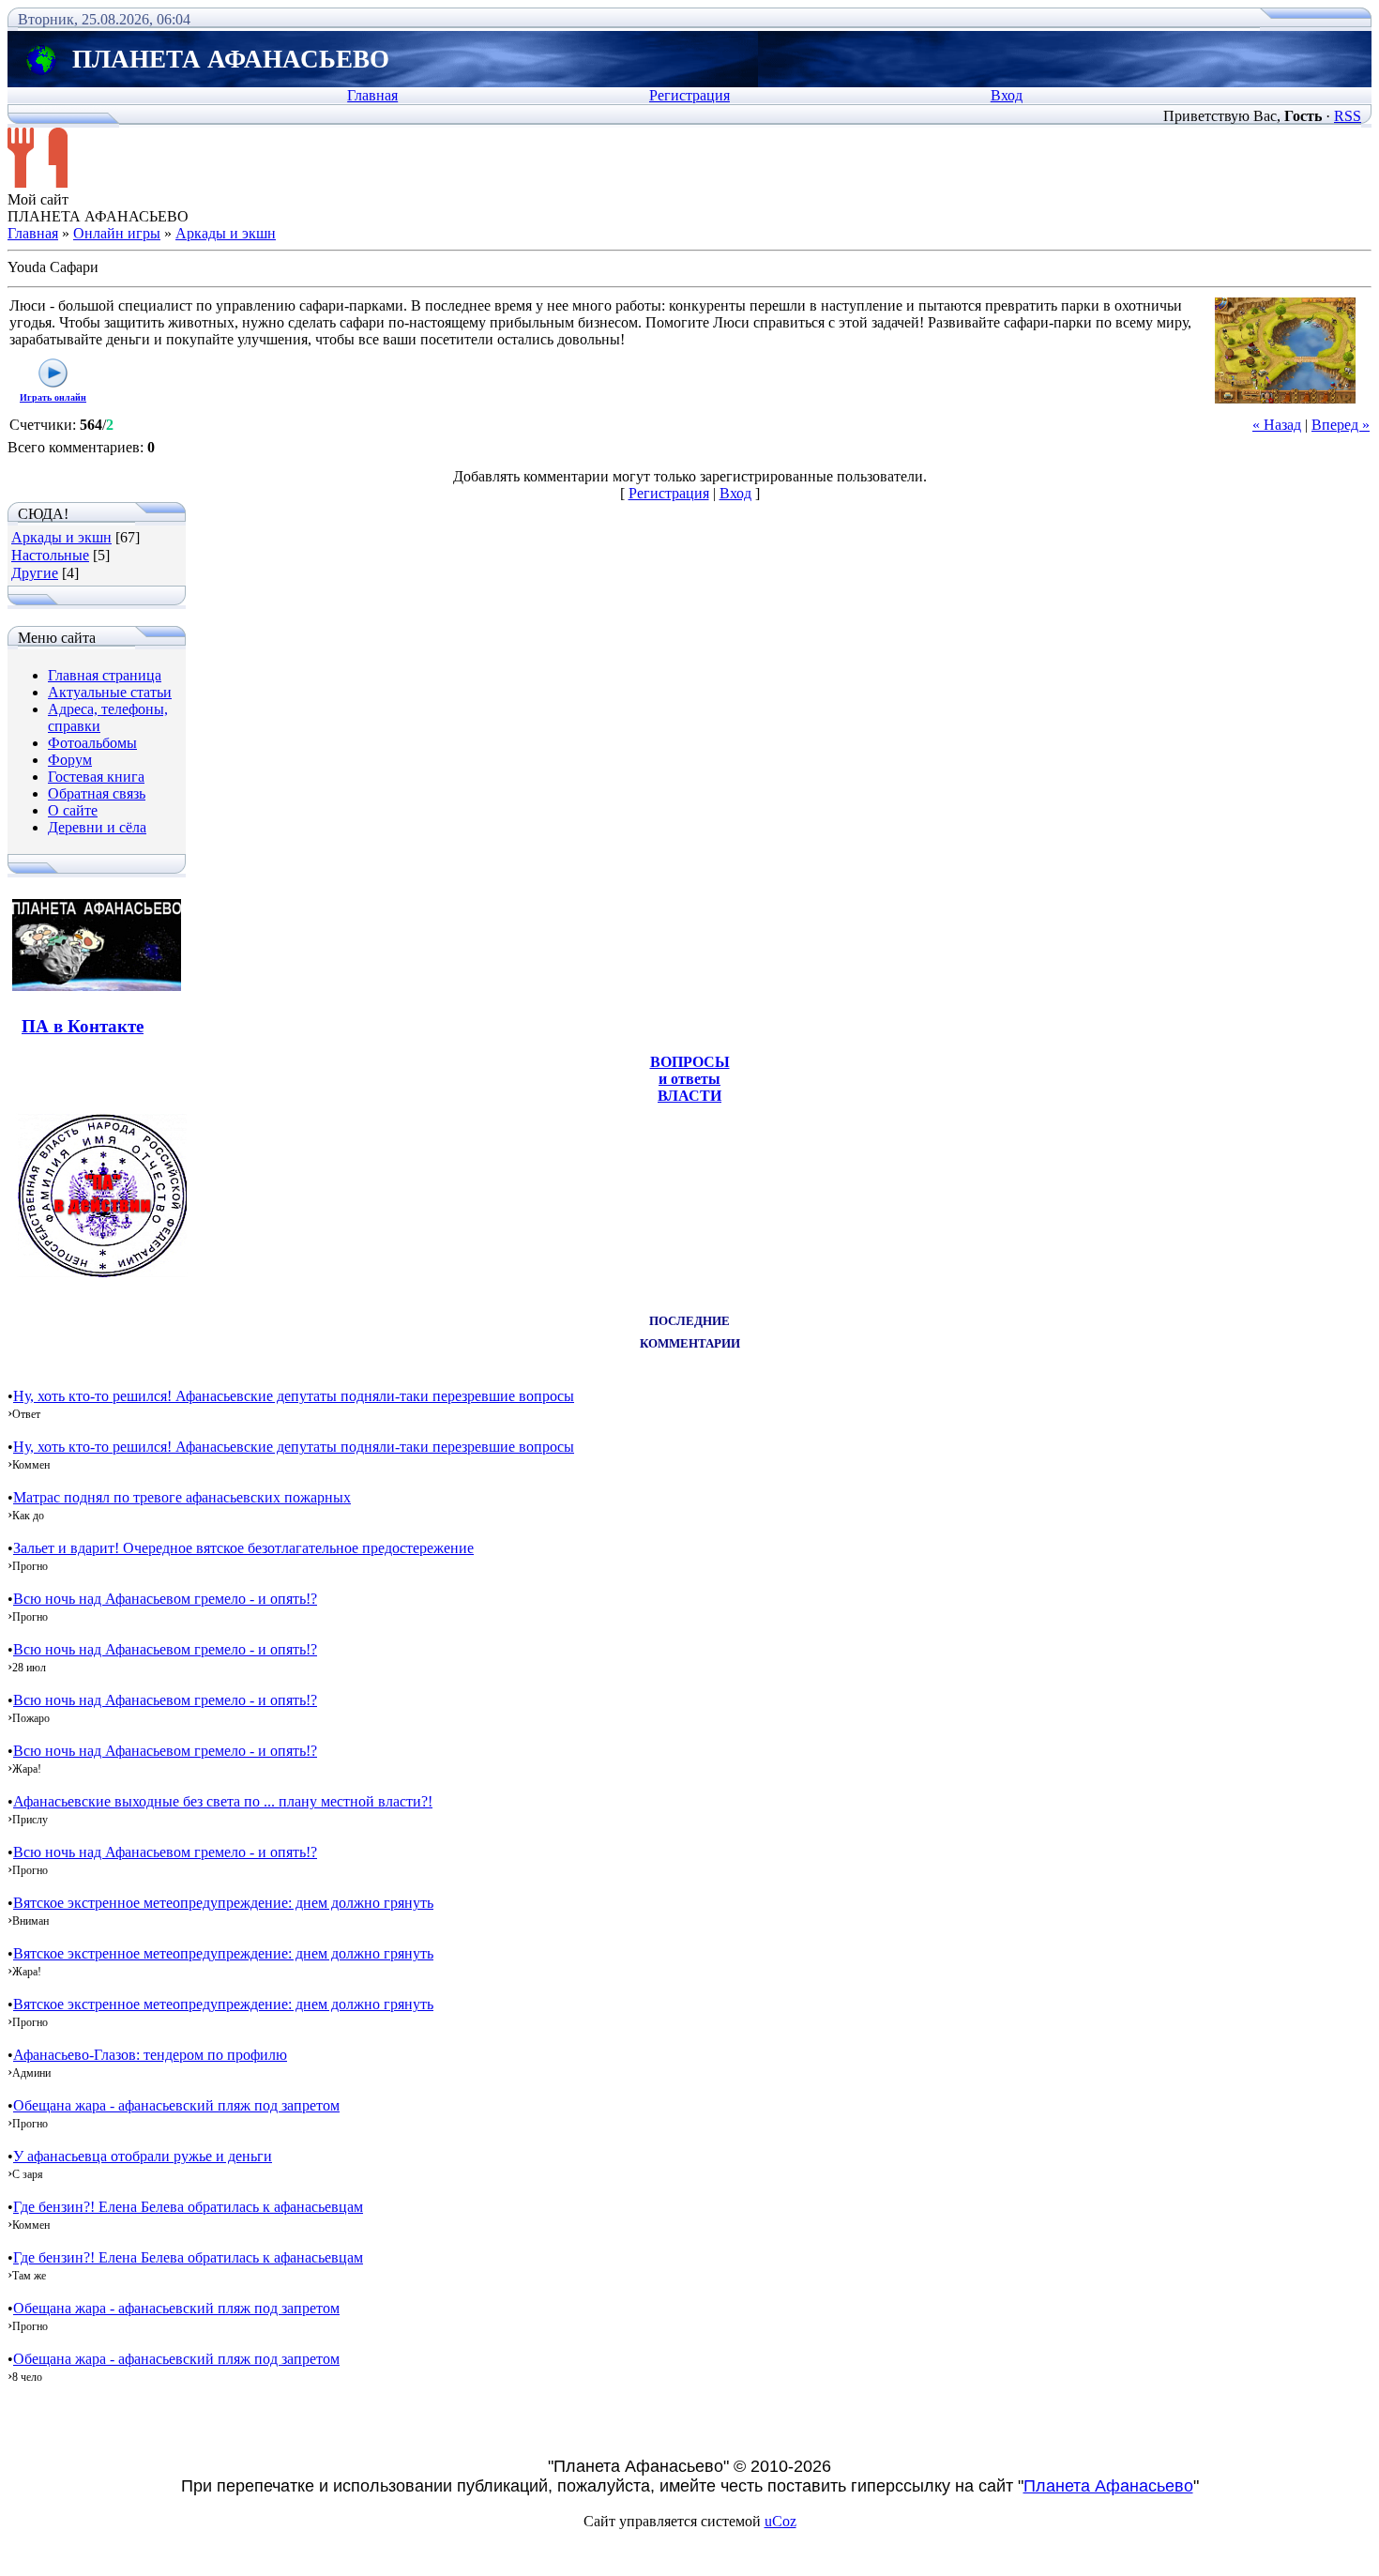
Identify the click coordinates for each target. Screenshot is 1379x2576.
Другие (35, 573)
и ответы (689, 1079)
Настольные (50, 555)
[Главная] (38, 183)
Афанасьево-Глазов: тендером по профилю (150, 2055)
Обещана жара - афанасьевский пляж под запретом (176, 2105)
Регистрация (689, 95)
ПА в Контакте (83, 1026)
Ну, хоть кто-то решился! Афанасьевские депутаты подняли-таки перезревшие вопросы (294, 1396)
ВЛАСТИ (689, 1096)
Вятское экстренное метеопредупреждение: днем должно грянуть (223, 1903)
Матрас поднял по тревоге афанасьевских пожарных (182, 1497)
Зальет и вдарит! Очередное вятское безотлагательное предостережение (243, 1548)
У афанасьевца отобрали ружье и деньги (143, 2156)
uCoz (780, 2521)
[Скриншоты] (1285, 351)
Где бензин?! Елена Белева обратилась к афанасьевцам (188, 2207)
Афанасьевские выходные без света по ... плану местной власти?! (223, 1801)
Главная (372, 95)
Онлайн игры (117, 233)
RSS (1348, 116)
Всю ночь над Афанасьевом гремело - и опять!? (165, 1599)
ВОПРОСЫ (690, 1062)
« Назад (1277, 425)
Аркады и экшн (226, 233)
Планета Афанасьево (1108, 2486)
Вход (1007, 95)
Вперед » (1341, 425)
